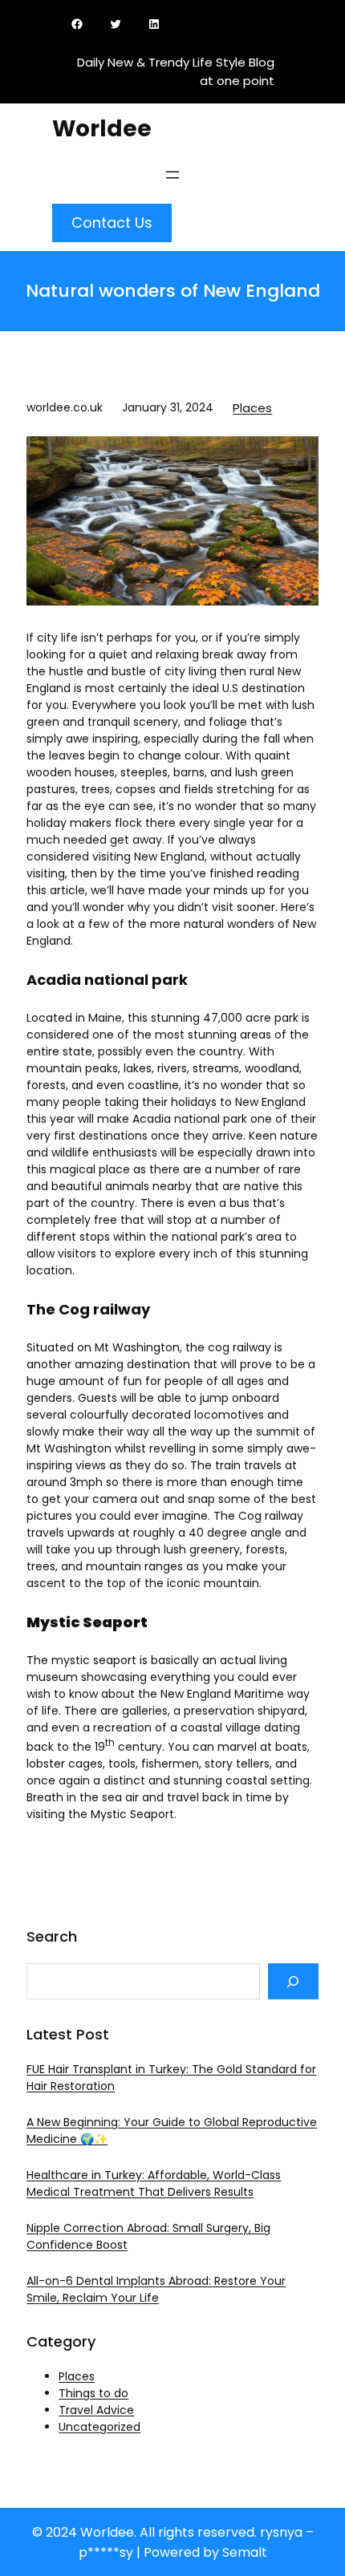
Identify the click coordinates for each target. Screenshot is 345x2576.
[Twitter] (119, 24)
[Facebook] (80, 24)
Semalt (245, 2552)
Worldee (102, 129)
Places (252, 408)
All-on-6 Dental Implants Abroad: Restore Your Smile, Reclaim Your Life (156, 2289)
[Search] (293, 1981)
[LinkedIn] (157, 24)
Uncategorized (99, 2427)
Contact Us (112, 223)
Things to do (93, 2393)
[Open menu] (172, 175)
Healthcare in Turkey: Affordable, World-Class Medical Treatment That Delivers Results (154, 2183)
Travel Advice (96, 2410)
